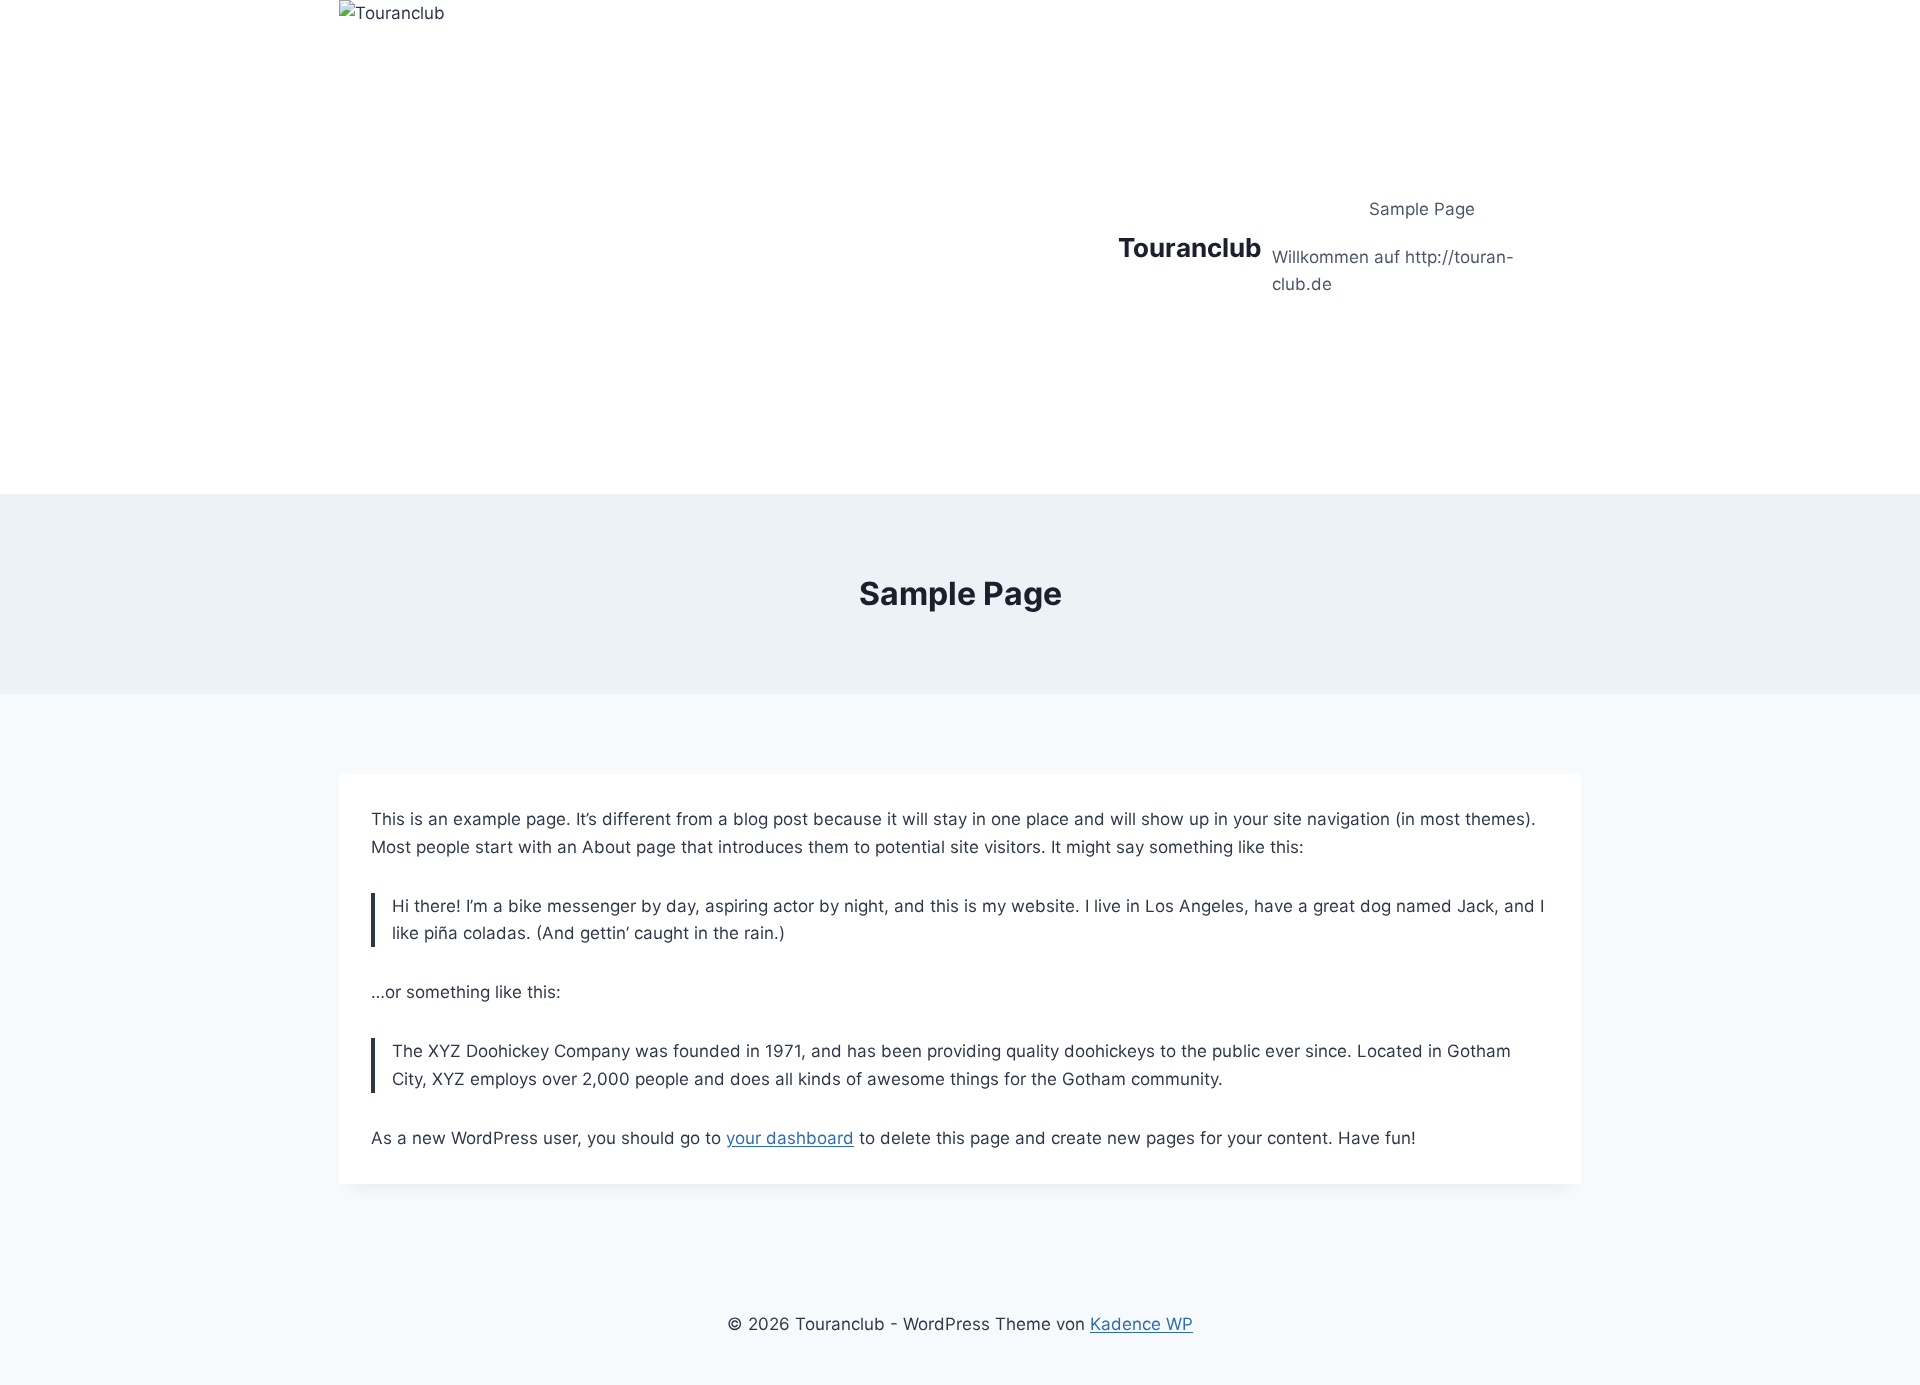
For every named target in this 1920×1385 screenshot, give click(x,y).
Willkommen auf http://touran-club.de (1393, 270)
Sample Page (1422, 209)
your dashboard (790, 1138)
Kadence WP (1141, 1324)
